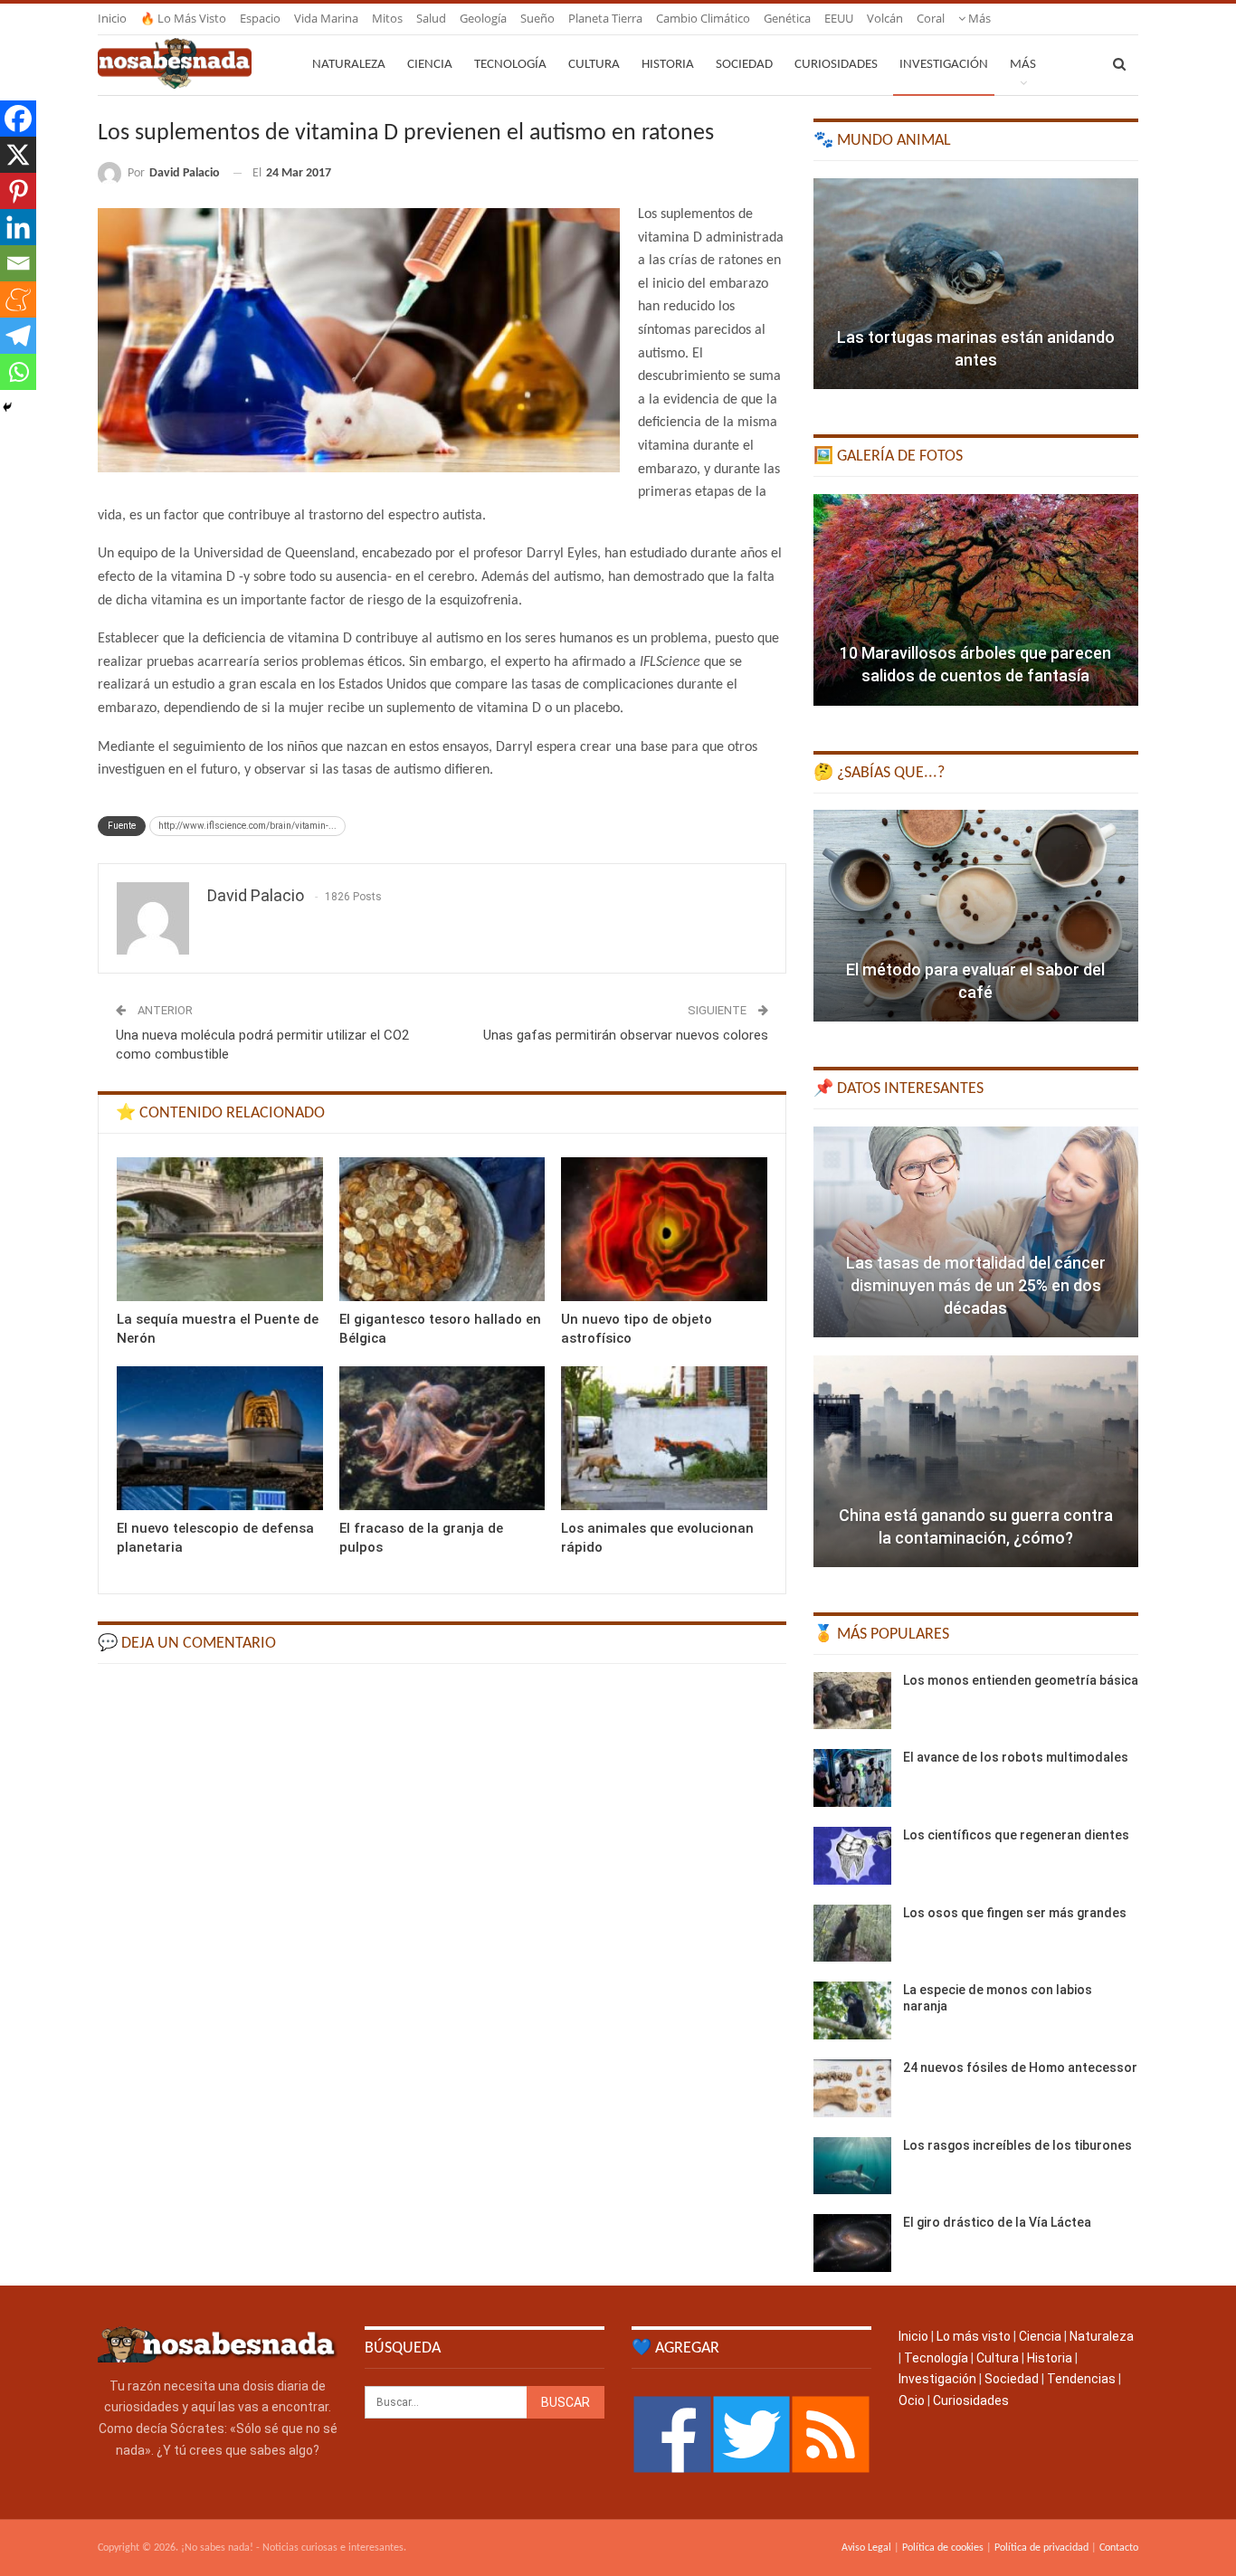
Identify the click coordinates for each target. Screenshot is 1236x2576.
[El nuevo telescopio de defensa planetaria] (220, 1438)
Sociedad (744, 65)
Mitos (387, 18)
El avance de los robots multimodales (1016, 1757)
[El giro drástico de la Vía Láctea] (852, 2243)
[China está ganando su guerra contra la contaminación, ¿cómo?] (976, 1461)
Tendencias (1081, 2379)
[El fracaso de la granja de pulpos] (442, 1438)
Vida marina (326, 18)
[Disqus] (442, 1907)
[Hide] (7, 407)
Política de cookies (943, 2548)
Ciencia (430, 65)
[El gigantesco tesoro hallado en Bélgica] (442, 1229)
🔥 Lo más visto (183, 18)
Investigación (944, 65)
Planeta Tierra (605, 18)
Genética (787, 18)
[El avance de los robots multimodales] (852, 1778)
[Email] (18, 263)
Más (978, 18)
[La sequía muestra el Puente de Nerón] (220, 1229)
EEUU (839, 18)
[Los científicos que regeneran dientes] (852, 1856)
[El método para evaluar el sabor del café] (976, 916)
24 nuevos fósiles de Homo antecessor (1020, 2067)
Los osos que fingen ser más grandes (1015, 1913)
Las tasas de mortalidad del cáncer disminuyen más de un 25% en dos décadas (976, 1285)
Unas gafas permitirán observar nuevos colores (626, 1035)
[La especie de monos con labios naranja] (852, 2010)
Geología (483, 18)
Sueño (537, 18)
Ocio (912, 2400)
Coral (931, 18)
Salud (431, 18)
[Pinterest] (18, 191)
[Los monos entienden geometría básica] (852, 1701)
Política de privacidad (1041, 2548)
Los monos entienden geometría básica (1021, 1680)
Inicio (112, 18)
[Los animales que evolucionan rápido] (664, 1438)
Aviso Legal (866, 2548)
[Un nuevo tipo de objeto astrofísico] (664, 1229)
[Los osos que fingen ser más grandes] (852, 1934)
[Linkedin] (18, 227)
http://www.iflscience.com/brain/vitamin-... (247, 826)
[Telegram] (18, 336)
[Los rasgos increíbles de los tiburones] (852, 2166)
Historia (668, 65)
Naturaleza (349, 65)
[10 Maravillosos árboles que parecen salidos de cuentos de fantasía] (976, 600)
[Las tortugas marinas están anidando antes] (976, 284)
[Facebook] (18, 119)
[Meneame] (18, 299)
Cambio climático (703, 18)
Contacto (1119, 2548)
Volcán (885, 18)
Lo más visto (974, 2336)
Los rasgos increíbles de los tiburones (1017, 2145)
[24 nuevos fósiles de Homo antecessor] (852, 2088)
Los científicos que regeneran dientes (1016, 1835)
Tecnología (510, 65)
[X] (18, 155)
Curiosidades (836, 65)
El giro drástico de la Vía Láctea (997, 2222)
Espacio (260, 18)
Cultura (594, 65)
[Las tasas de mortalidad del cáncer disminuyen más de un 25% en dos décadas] (976, 1232)
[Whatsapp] (18, 372)
